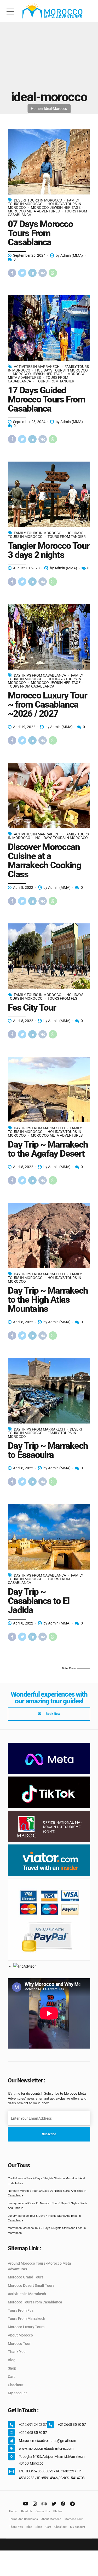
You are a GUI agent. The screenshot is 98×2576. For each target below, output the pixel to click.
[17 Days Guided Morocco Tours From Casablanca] (49, 328)
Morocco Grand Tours (26, 2277)
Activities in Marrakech (27, 2294)
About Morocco (20, 2335)
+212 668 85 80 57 (72, 2424)
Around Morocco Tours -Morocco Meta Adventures (39, 2266)
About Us (26, 2511)
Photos (58, 2511)
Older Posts (69, 1668)
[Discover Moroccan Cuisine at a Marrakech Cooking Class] (49, 796)
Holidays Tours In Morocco (62, 370)
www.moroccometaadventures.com (46, 2448)
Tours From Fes (62, 998)
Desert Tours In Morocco (38, 200)
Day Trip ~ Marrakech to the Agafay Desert (48, 1149)
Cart (11, 2377)
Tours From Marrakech (27, 2319)
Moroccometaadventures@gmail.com (47, 2441)
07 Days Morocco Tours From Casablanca (40, 233)
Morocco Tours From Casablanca (35, 2302)
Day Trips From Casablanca (40, 675)
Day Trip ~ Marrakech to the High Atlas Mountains (48, 1300)
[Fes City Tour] (49, 956)
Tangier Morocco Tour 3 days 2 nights (49, 550)
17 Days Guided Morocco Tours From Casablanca (47, 399)
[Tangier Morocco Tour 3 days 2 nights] (49, 494)
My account (17, 2393)
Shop (12, 2368)
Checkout (16, 2385)
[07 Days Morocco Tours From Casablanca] (49, 162)
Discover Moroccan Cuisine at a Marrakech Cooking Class (44, 861)
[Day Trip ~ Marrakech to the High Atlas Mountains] (49, 1236)
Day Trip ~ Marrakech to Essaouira (48, 1450)
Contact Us (43, 2511)
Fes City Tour (32, 1008)
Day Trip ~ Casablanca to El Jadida (39, 1601)
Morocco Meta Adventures (34, 211)
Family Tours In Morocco (38, 533)
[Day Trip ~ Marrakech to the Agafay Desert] (49, 1089)
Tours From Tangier (55, 381)
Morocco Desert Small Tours (31, 2285)
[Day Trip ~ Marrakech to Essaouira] (49, 1391)
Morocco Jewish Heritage (56, 207)
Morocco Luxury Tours (26, 2327)
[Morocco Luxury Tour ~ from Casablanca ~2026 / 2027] (49, 637)
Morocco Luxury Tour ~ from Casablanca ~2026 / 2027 (47, 705)
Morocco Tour (19, 2344)
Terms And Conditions (24, 2519)
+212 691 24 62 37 (33, 2424)
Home (36, 109)
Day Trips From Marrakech (39, 1128)
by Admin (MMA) (69, 255)
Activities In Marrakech (37, 367)
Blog (12, 2360)
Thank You (17, 2352)
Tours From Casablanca (31, 686)
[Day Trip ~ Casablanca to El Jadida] (49, 1537)
